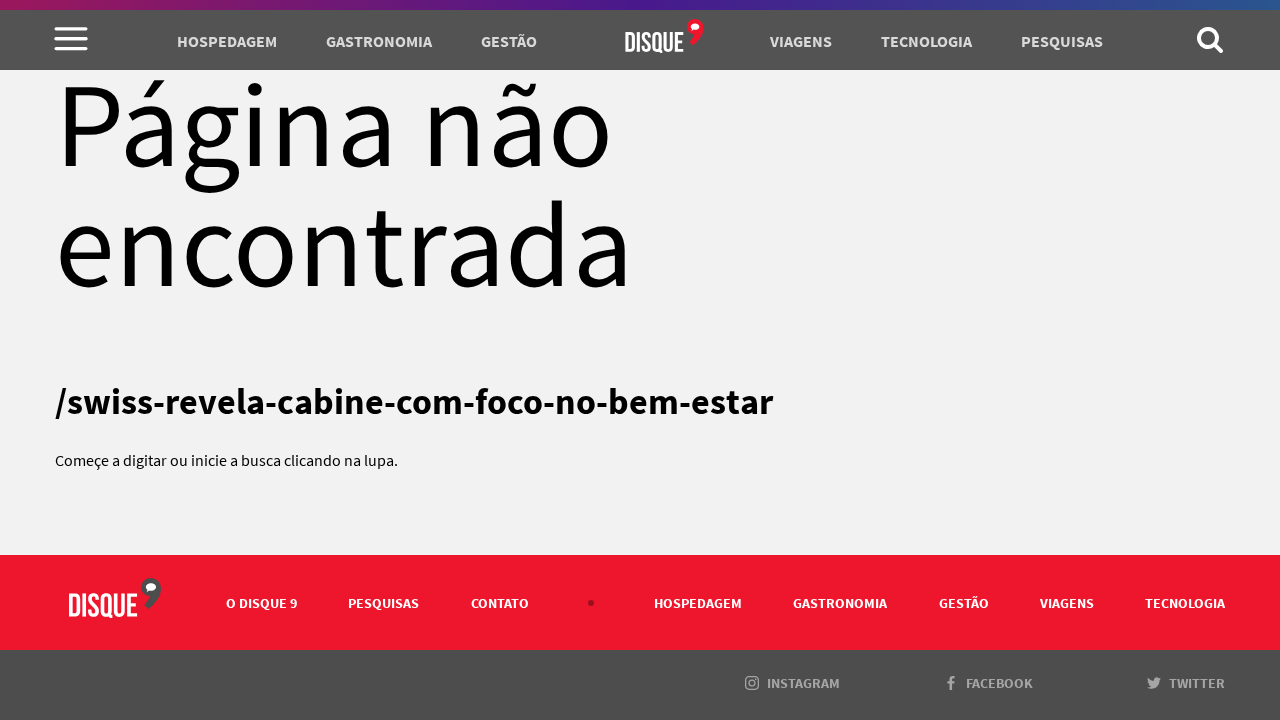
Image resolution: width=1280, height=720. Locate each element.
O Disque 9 (261, 603)
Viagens (801, 41)
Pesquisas (1062, 41)
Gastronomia (379, 41)
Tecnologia (926, 41)
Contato (500, 603)
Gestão (509, 41)
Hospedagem (227, 41)
